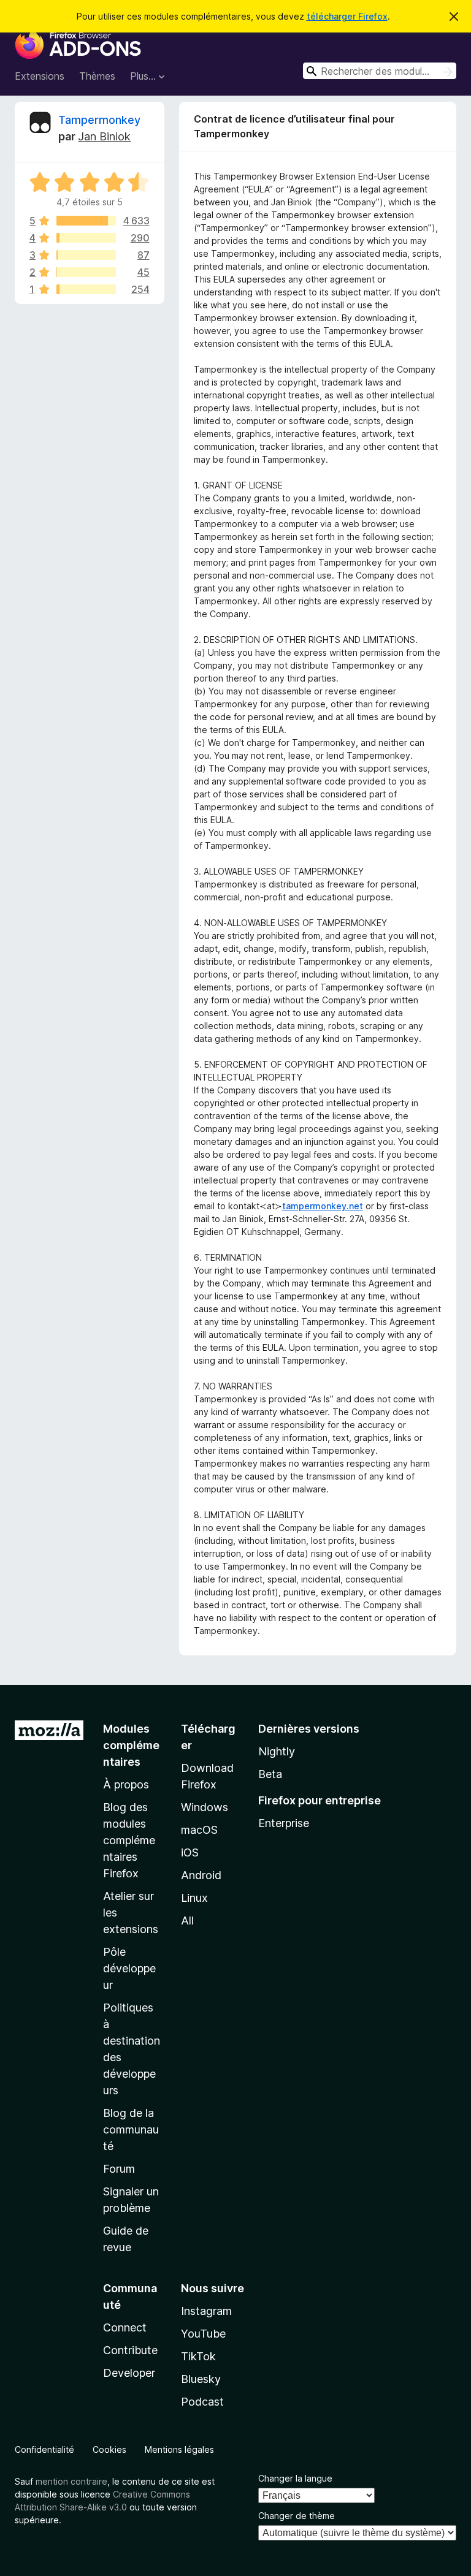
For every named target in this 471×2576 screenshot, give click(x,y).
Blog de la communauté (131, 2130)
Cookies (109, 2449)
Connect (125, 2327)
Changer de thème (297, 2516)
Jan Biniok (104, 136)
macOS (199, 1830)
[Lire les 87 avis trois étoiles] (86, 255)
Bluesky (201, 2379)
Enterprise (284, 1823)
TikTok (198, 2356)
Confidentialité (44, 2449)
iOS (190, 1852)
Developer (129, 2373)
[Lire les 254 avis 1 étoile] (86, 289)
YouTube (203, 2334)
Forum (119, 2169)
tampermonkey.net (323, 1206)
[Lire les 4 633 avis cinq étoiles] (86, 221)
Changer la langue (295, 2478)
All (187, 1921)
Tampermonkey (99, 120)
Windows (205, 1807)
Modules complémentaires (131, 1745)
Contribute (130, 2350)
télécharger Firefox (347, 16)
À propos (126, 1784)
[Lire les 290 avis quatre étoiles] (86, 238)
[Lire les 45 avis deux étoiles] (86, 272)
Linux (194, 1898)
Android (201, 1875)
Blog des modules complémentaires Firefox (129, 1840)
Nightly (277, 1751)
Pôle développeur (129, 1968)
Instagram (206, 2311)
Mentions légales (179, 2449)
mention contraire (71, 2481)
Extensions (40, 76)
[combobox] (380, 71)
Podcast (202, 2402)
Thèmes (97, 76)
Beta (270, 1774)
